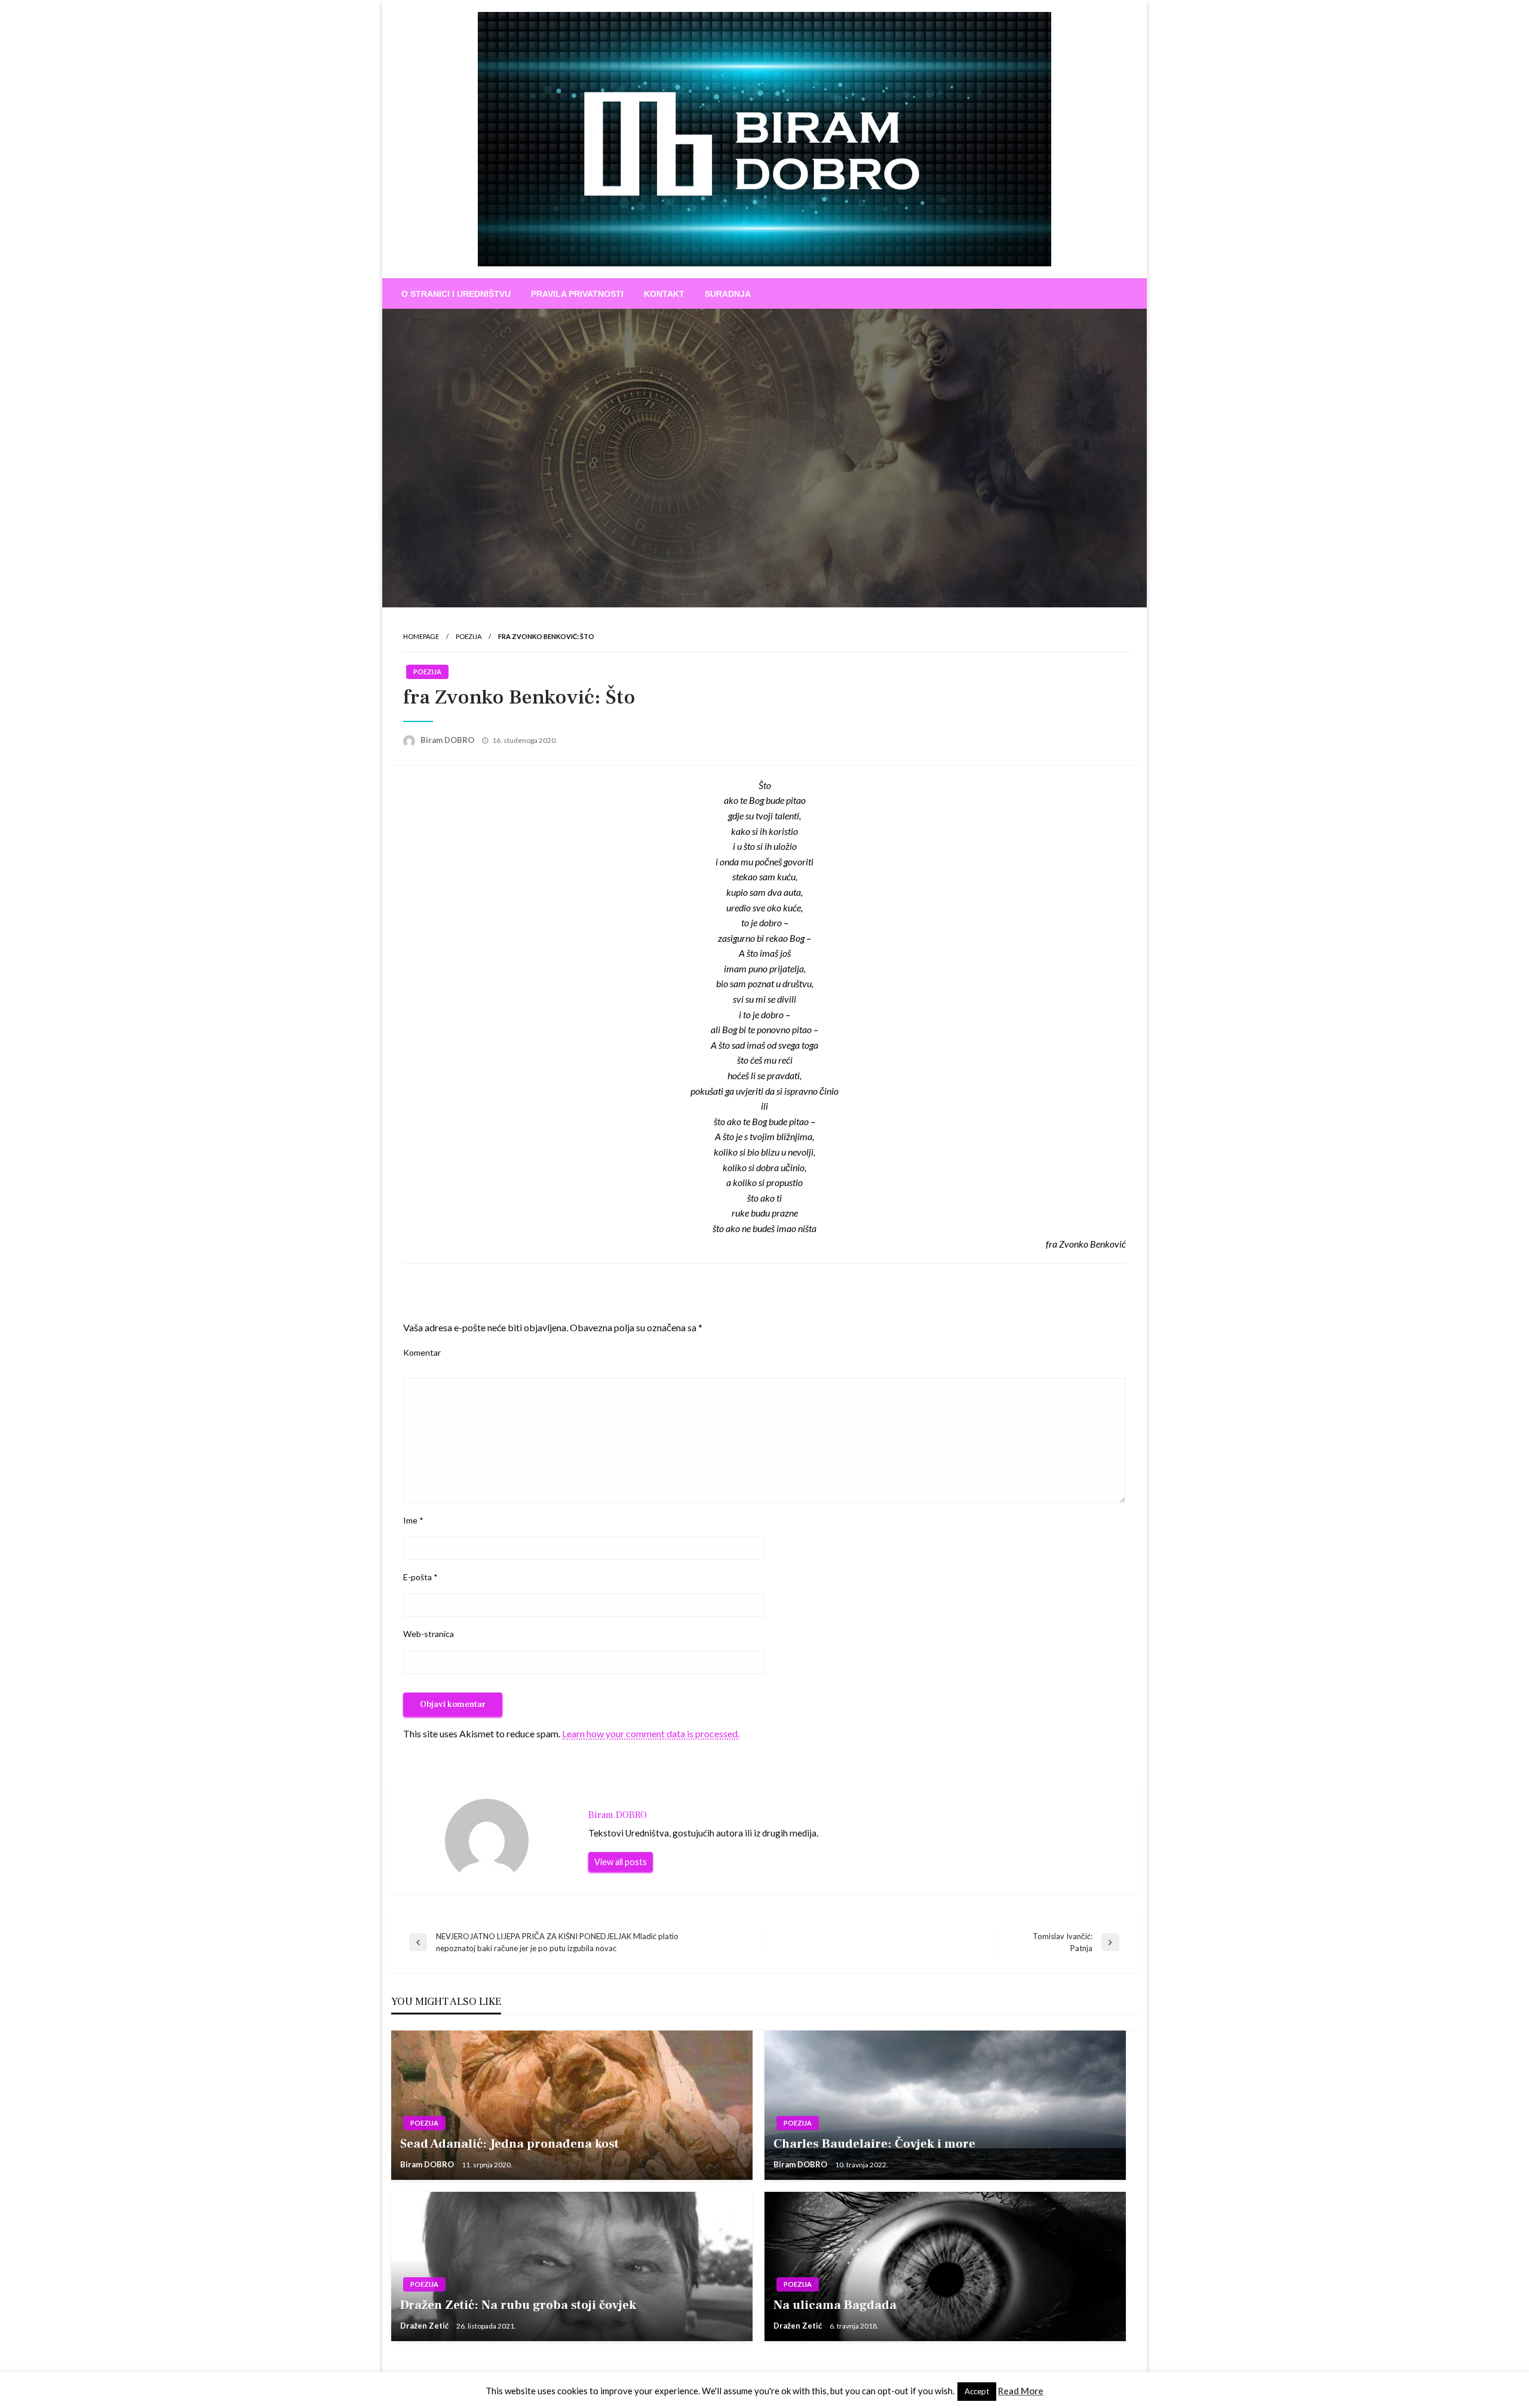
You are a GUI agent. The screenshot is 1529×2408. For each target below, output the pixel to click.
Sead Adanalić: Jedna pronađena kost (509, 2144)
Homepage (421, 636)
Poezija (469, 636)
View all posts (621, 1862)
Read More (1021, 2391)
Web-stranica (429, 1634)
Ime (413, 1520)
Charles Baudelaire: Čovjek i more (874, 2144)
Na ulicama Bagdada (835, 2305)
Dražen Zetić (425, 2326)
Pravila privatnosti (577, 294)
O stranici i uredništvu (456, 294)
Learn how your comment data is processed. (651, 1733)
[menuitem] (456, 294)
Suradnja (728, 294)
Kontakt (664, 294)
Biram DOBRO (448, 740)
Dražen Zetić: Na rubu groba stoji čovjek (527, 2305)
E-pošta (420, 1577)
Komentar (422, 1352)
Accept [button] (977, 2391)
